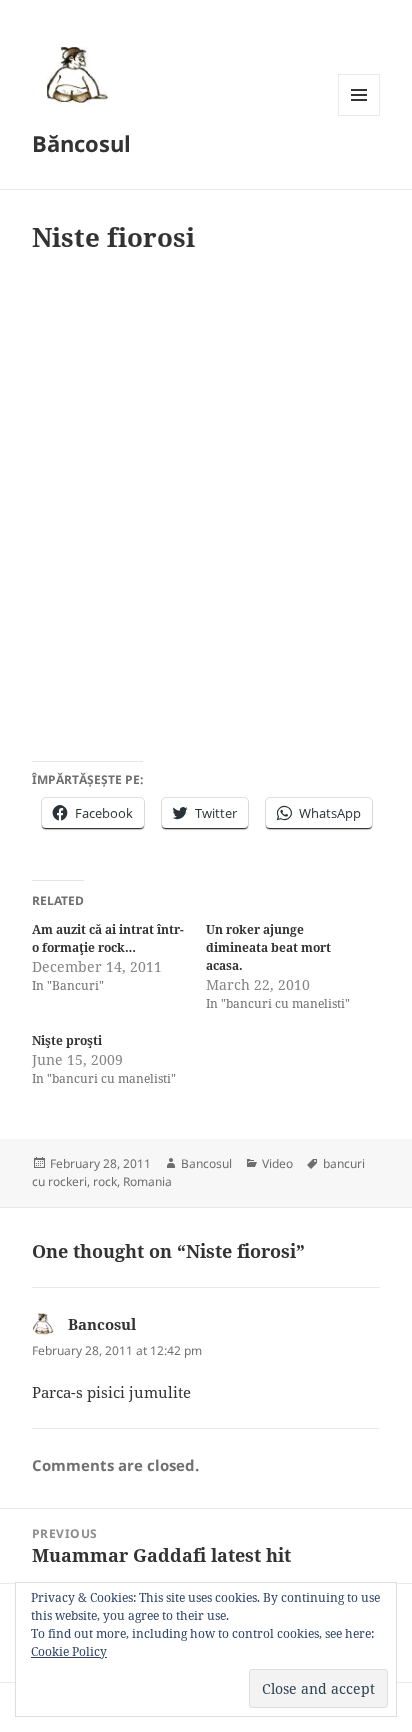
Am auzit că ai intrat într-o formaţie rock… (108, 938)
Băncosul (81, 143)
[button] (74, 74)
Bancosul (206, 1163)
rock (105, 1181)
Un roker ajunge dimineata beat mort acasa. (268, 947)
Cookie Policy (69, 1651)
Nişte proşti (67, 1040)
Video (277, 1163)
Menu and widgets (359, 115)
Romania (147, 1181)
